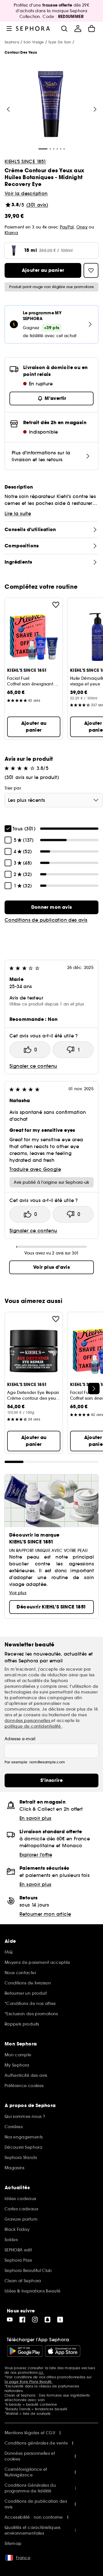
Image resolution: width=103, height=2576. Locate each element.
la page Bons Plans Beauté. (29, 2382)
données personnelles (28, 1721)
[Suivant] (95, 109)
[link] (51, 907)
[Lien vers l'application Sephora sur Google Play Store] (25, 2351)
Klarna (11, 233)
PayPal (67, 227)
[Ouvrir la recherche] (64, 29)
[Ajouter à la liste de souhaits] (56, 605)
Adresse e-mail (20, 1739)
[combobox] (54, 800)
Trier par (13, 788)
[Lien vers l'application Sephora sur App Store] (63, 2351)
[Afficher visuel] (51, 105)
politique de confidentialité (33, 1726)
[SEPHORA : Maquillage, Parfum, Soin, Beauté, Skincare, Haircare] (33, 29)
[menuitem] (78, 29)
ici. (41, 2372)
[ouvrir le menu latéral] (9, 29)
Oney (82, 227)
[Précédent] (8, 109)
